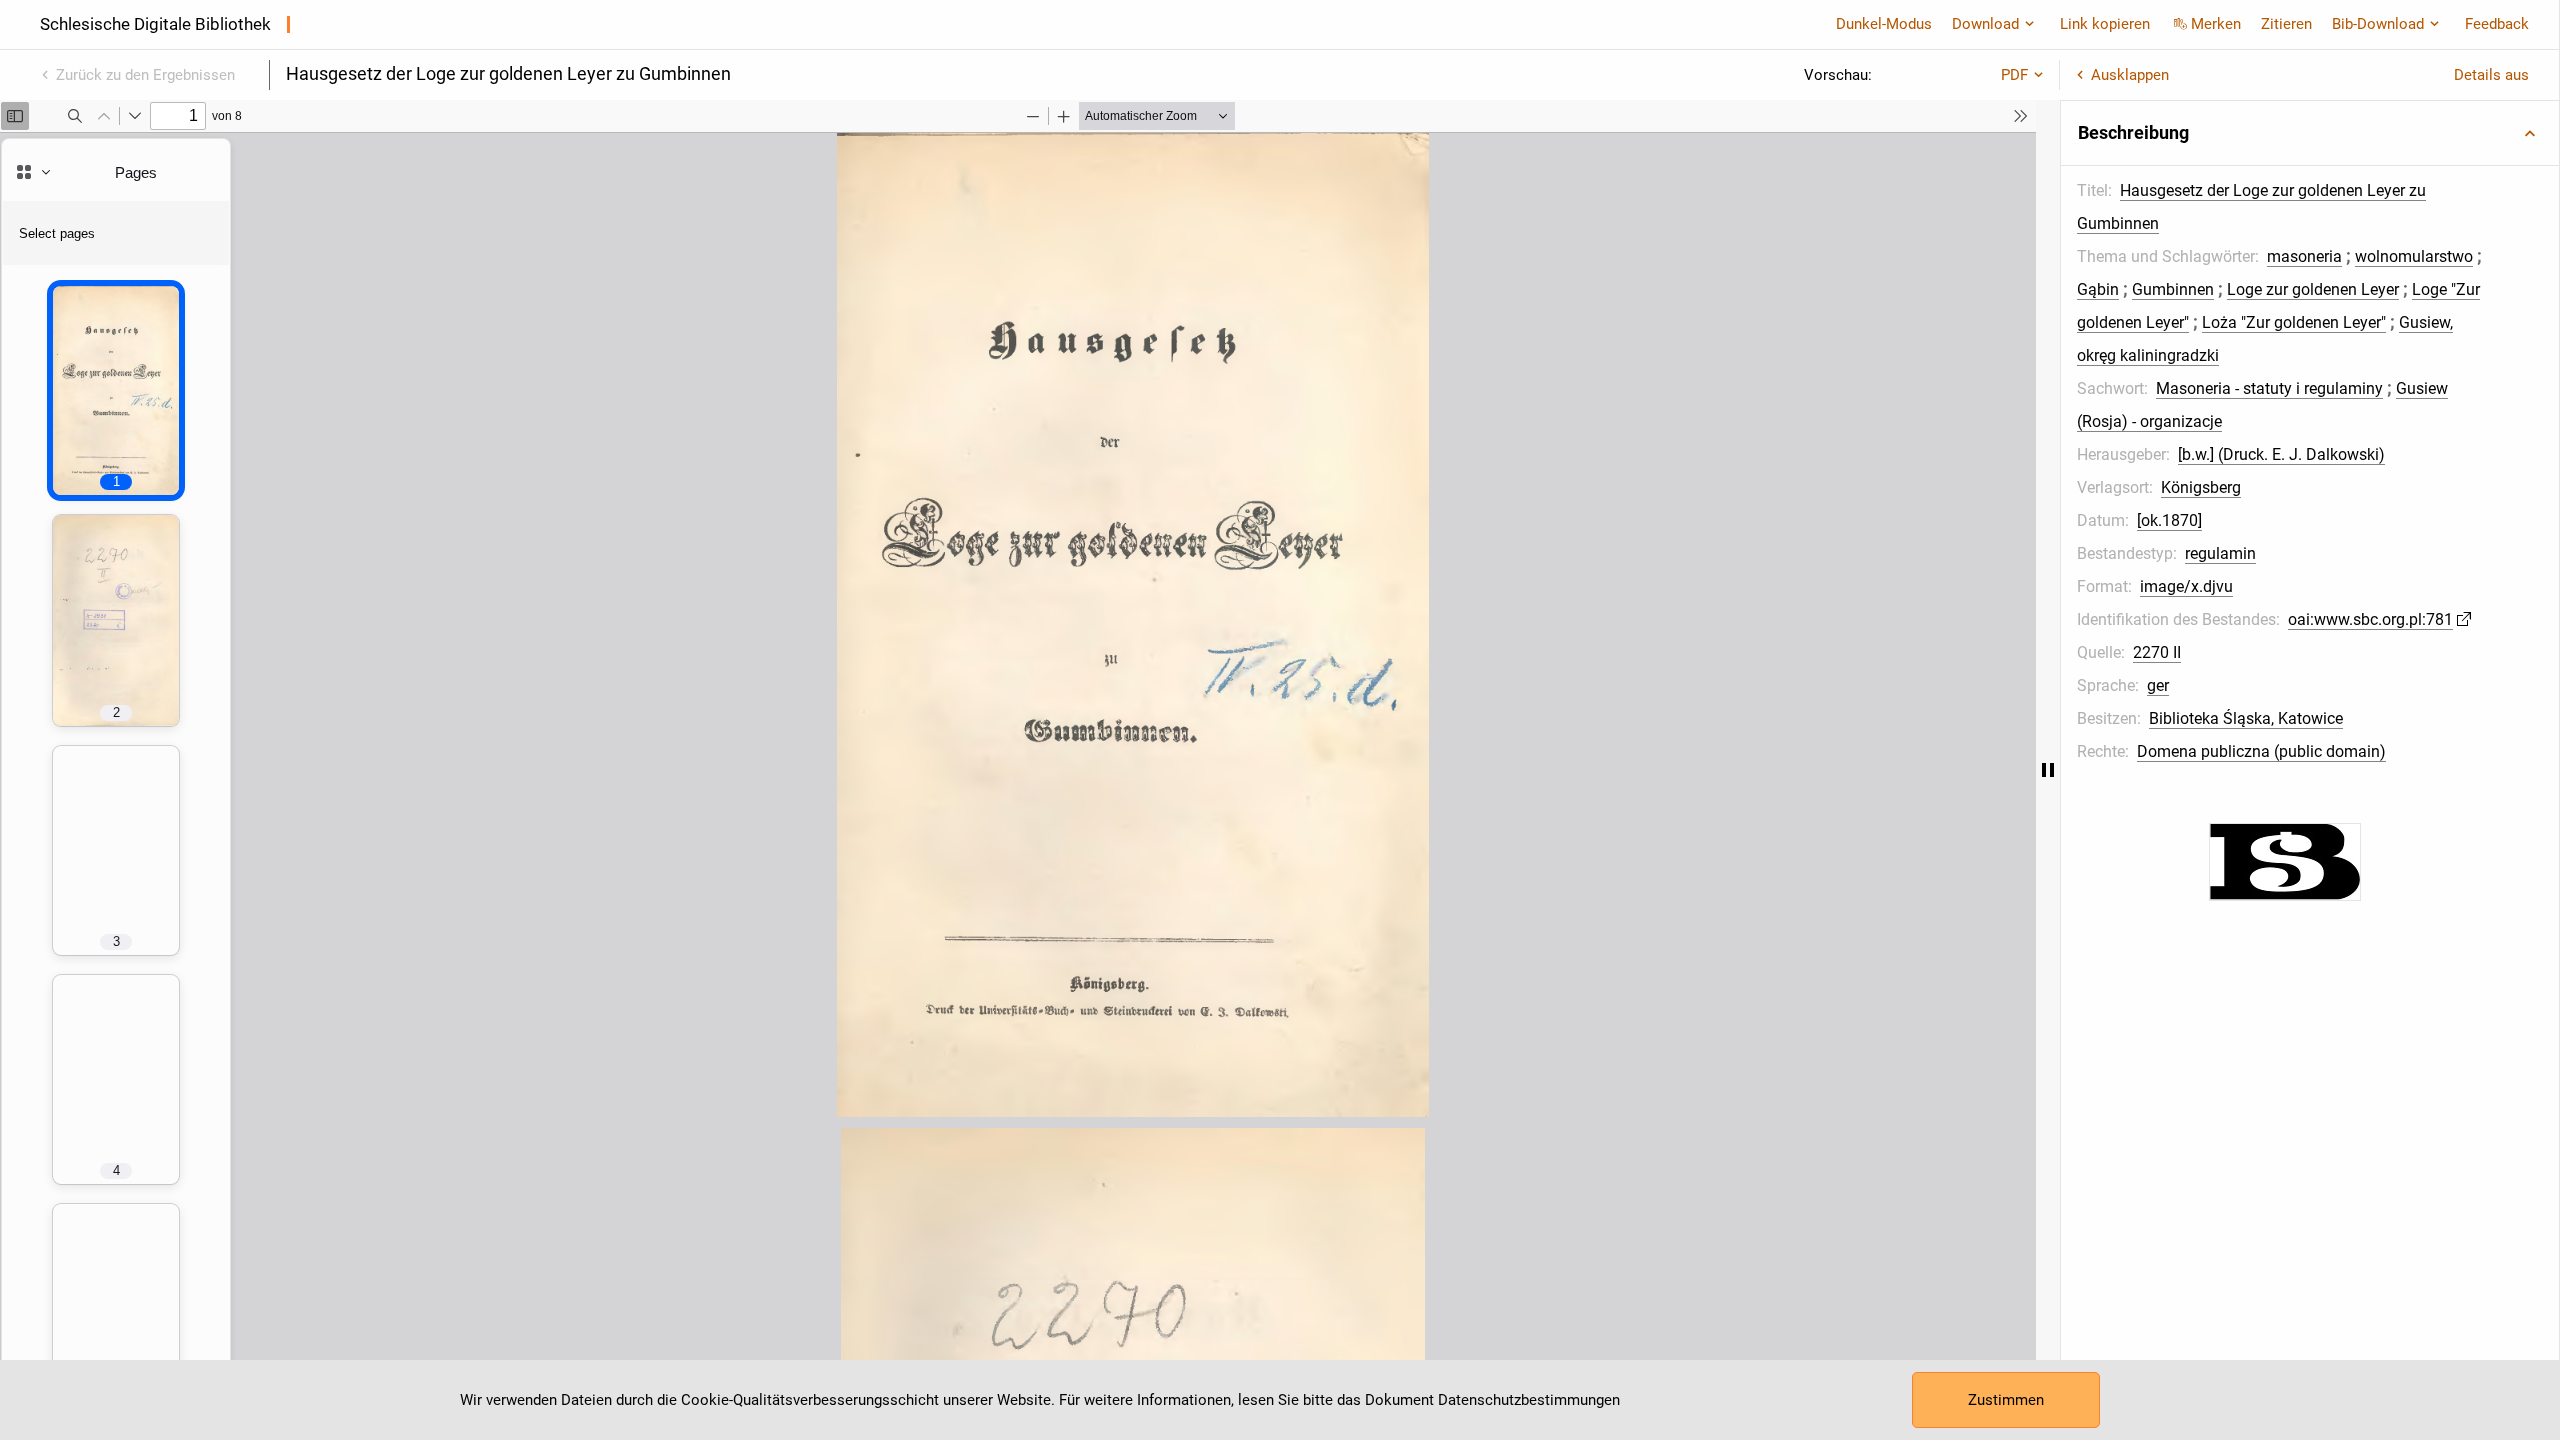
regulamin (2220, 553)
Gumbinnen (2173, 289)
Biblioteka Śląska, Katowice (2246, 718)
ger (2158, 685)
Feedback (2497, 24)
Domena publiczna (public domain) (2261, 751)
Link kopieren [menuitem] (2105, 24)
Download (1985, 24)
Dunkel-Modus (1884, 24)
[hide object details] (2048, 770)
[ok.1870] (2169, 520)
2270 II (2157, 652)
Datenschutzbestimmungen (1529, 1400)
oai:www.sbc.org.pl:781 (2370, 619)
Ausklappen (2130, 75)
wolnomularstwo (2414, 256)
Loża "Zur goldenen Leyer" (2294, 322)
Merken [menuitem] (2216, 24)
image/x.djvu (2186, 586)
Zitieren (2286, 24)
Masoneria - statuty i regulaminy (2269, 388)
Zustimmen (2006, 1400)
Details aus (2491, 75)
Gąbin (2098, 289)
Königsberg (2201, 487)
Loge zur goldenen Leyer (2313, 289)
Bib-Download (2378, 24)
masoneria (2304, 256)
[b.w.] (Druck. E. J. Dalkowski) (2281, 454)
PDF (2014, 75)
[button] (2310, 133)
